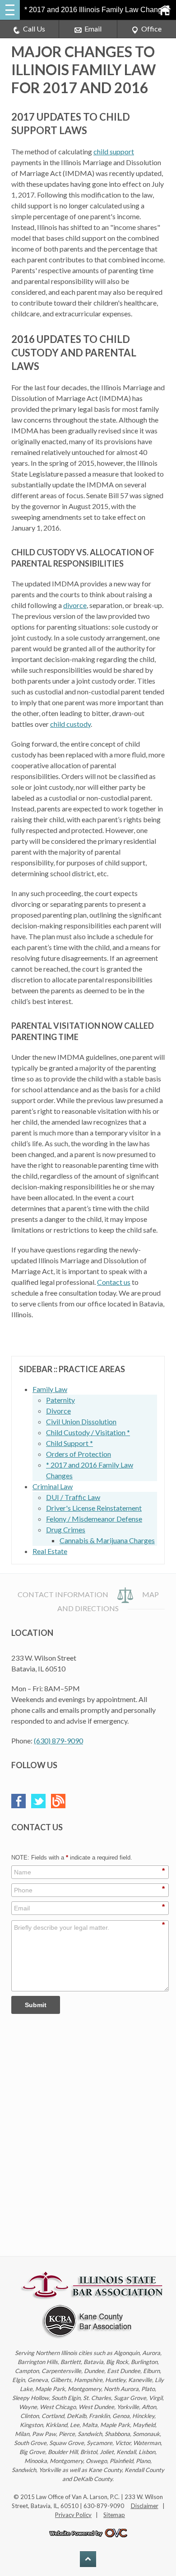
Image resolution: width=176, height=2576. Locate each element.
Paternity (60, 1400)
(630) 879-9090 (58, 1741)
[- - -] (10, 10)
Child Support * (69, 1443)
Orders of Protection (79, 1454)
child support (114, 151)
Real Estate (50, 1551)
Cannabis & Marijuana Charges (107, 1540)
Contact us (114, 1282)
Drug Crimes (66, 1529)
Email (93, 29)
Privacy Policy (73, 2515)
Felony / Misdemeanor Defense (94, 1519)
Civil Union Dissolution (81, 1421)
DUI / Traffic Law (73, 1497)
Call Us (34, 29)
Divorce (58, 1411)
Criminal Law (53, 1486)
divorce (75, 605)
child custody (70, 724)
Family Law (50, 1389)
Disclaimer (145, 2506)
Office (151, 29)
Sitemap (114, 2515)
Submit (36, 2005)
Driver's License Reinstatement (94, 1508)
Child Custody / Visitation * (88, 1432)
